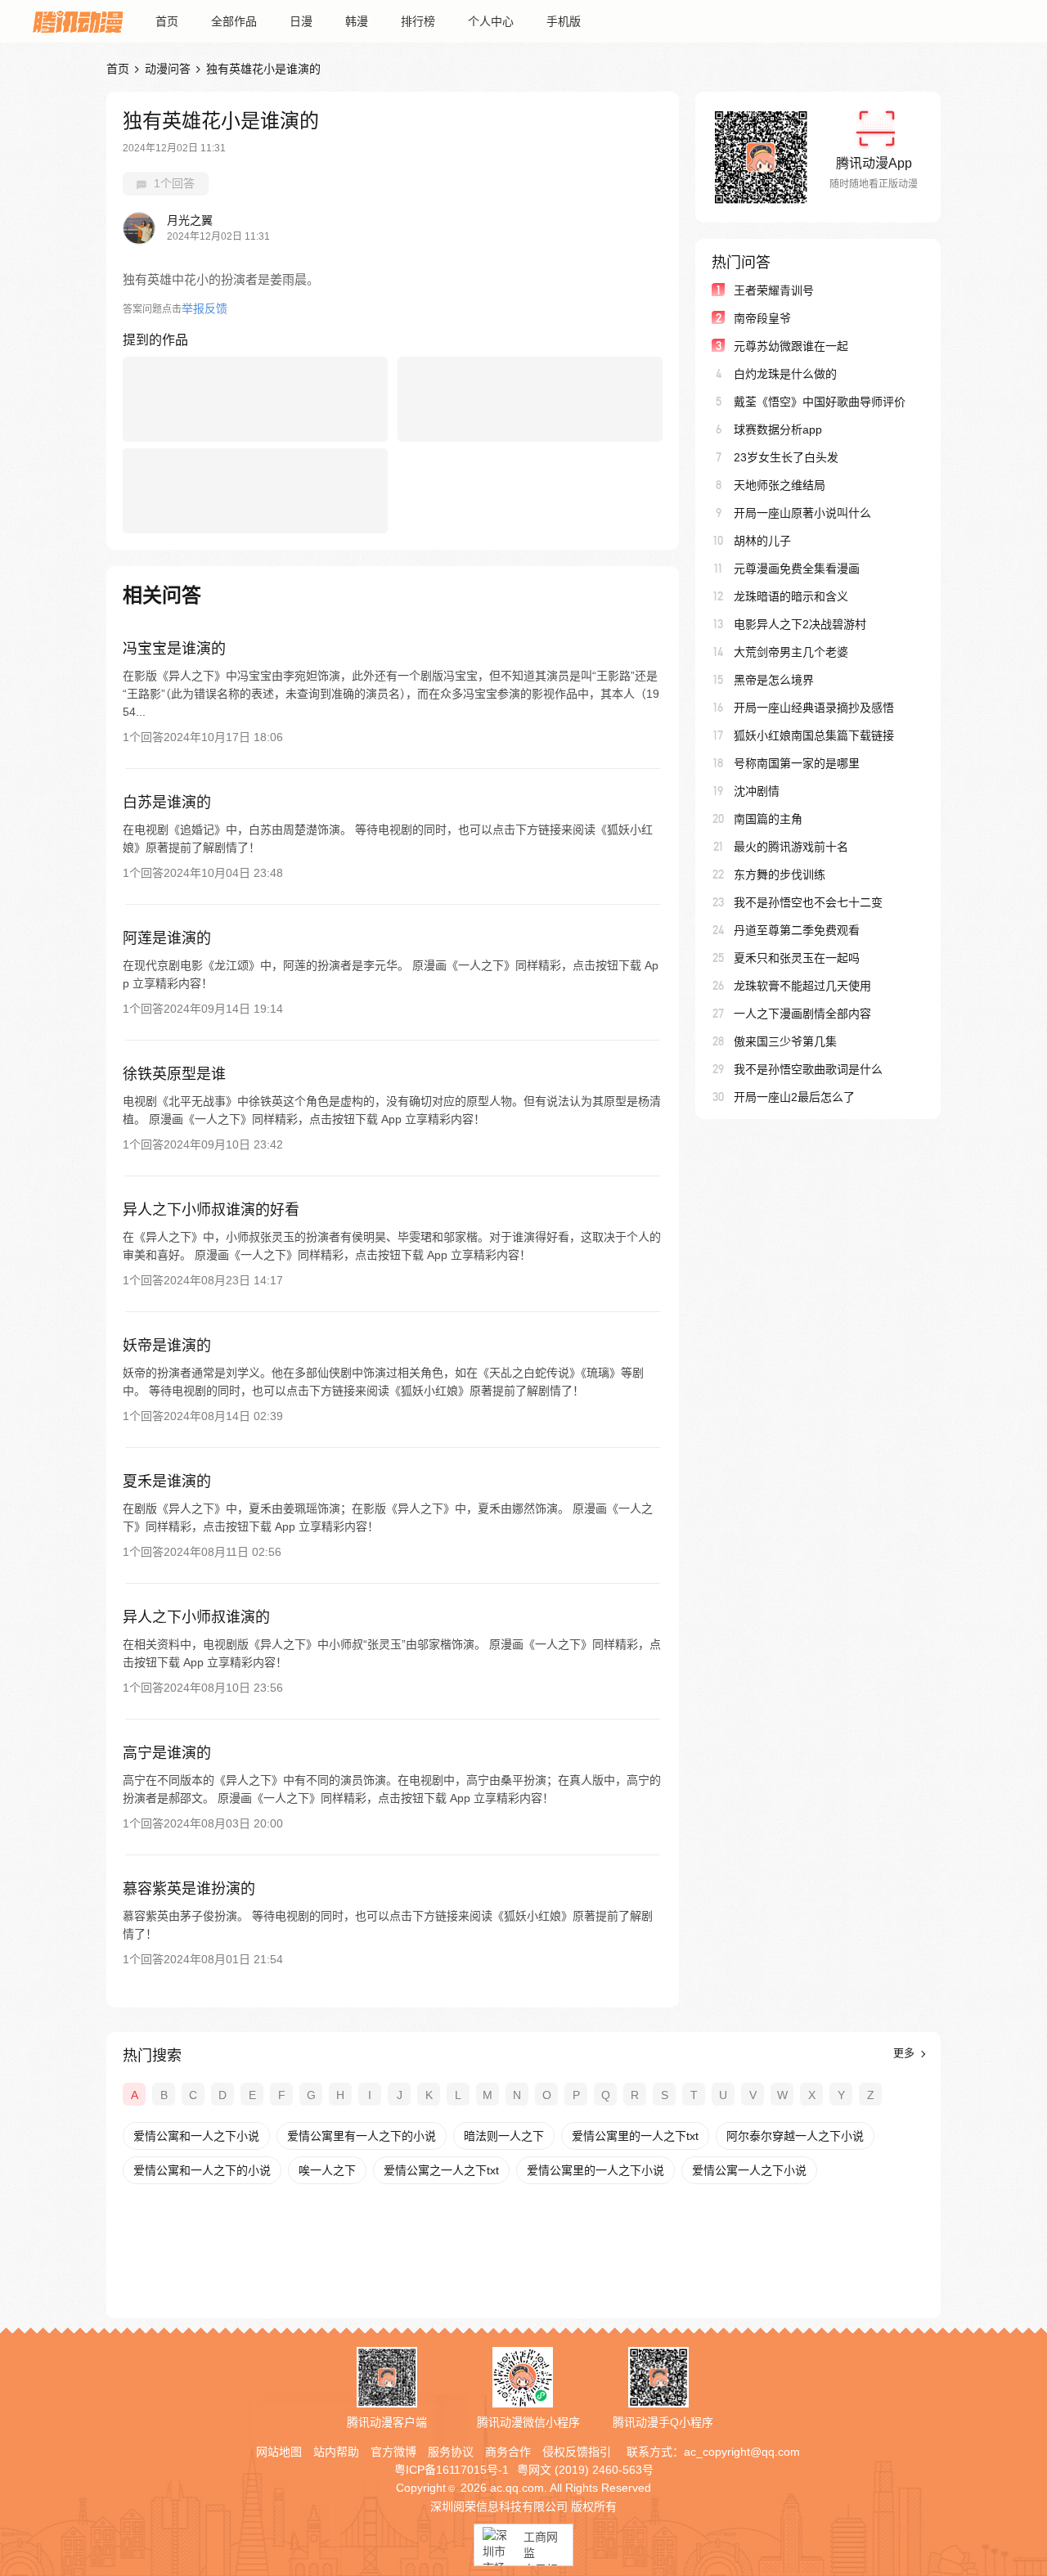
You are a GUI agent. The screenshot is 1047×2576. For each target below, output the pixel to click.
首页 (167, 21)
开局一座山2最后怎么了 (794, 1097)
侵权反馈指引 (577, 2452)
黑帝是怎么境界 (774, 680)
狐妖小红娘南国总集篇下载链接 (814, 735)
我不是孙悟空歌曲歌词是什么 (808, 1069)
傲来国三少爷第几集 (785, 1041)
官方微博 (393, 2452)
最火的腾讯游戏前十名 (791, 847)
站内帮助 (336, 2452)
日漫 (301, 21)
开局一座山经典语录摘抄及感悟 (814, 708)
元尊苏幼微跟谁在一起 (791, 346)
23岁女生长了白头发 (786, 457)
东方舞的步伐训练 (780, 874)
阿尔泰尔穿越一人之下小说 (795, 2136)
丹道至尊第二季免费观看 (797, 930)
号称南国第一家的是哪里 (797, 763)
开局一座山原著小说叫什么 (802, 513)
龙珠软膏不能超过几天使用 (802, 986)
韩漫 (357, 21)
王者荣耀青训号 (774, 290)
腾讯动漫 (78, 21)
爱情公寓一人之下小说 (749, 2170)
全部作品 (234, 21)
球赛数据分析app (778, 429)
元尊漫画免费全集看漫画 (797, 569)
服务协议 (451, 2452)
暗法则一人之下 (504, 2136)
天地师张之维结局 (780, 485)
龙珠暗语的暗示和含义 (791, 596)
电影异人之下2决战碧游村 (800, 624)
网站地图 (279, 2452)
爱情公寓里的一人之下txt (635, 2136)
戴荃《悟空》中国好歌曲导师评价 (820, 402)
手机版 (564, 21)
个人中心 (491, 21)
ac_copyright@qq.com (742, 2452)
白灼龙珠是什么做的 (785, 374)
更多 (905, 2053)
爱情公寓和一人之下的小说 (202, 2170)
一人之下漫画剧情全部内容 (802, 1014)
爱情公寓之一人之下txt (441, 2170)
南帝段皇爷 (762, 318)
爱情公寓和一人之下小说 (196, 2136)
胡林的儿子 (762, 541)
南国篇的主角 (768, 819)
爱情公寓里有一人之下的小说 (362, 2136)
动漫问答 (168, 69)
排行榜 (418, 21)
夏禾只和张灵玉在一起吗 (797, 958)
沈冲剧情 (757, 791)
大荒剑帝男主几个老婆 (791, 652)
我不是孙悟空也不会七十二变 (808, 902)
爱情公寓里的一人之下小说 (595, 2170)
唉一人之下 (327, 2170)
